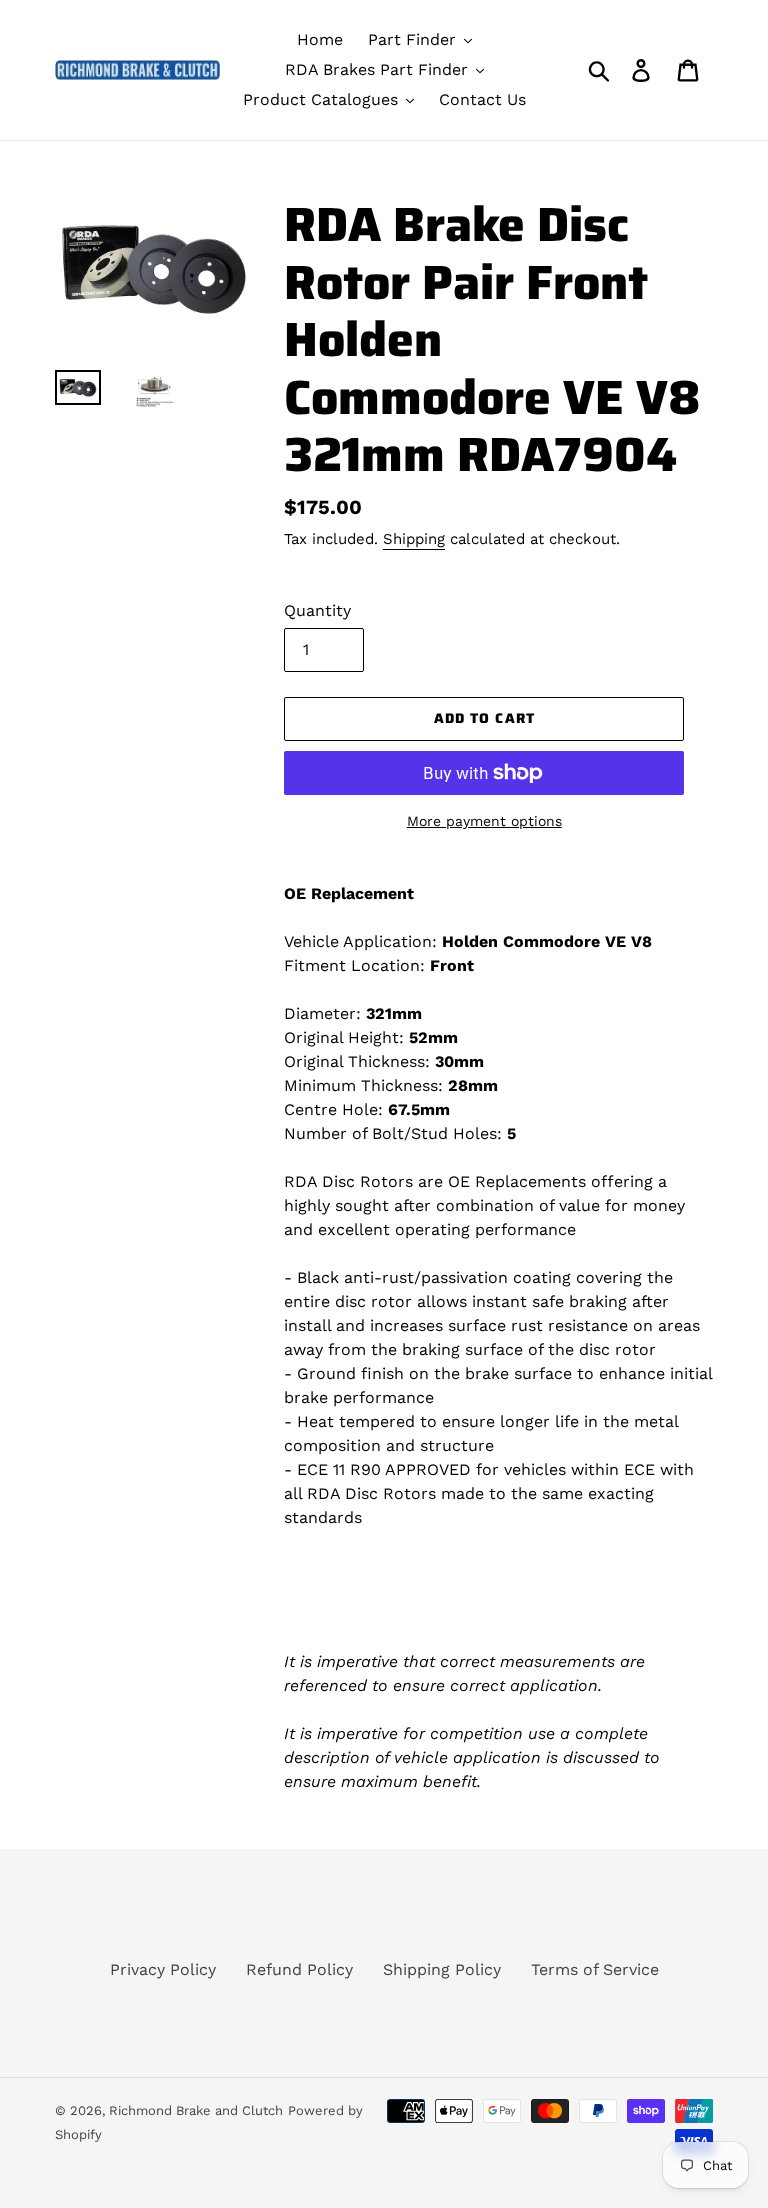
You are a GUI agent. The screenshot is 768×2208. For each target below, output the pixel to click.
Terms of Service (595, 1969)
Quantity (317, 610)
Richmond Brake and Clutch (196, 2110)
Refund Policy (299, 1969)
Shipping (414, 539)
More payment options (484, 821)
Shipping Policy (442, 1969)
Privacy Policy (163, 1969)
